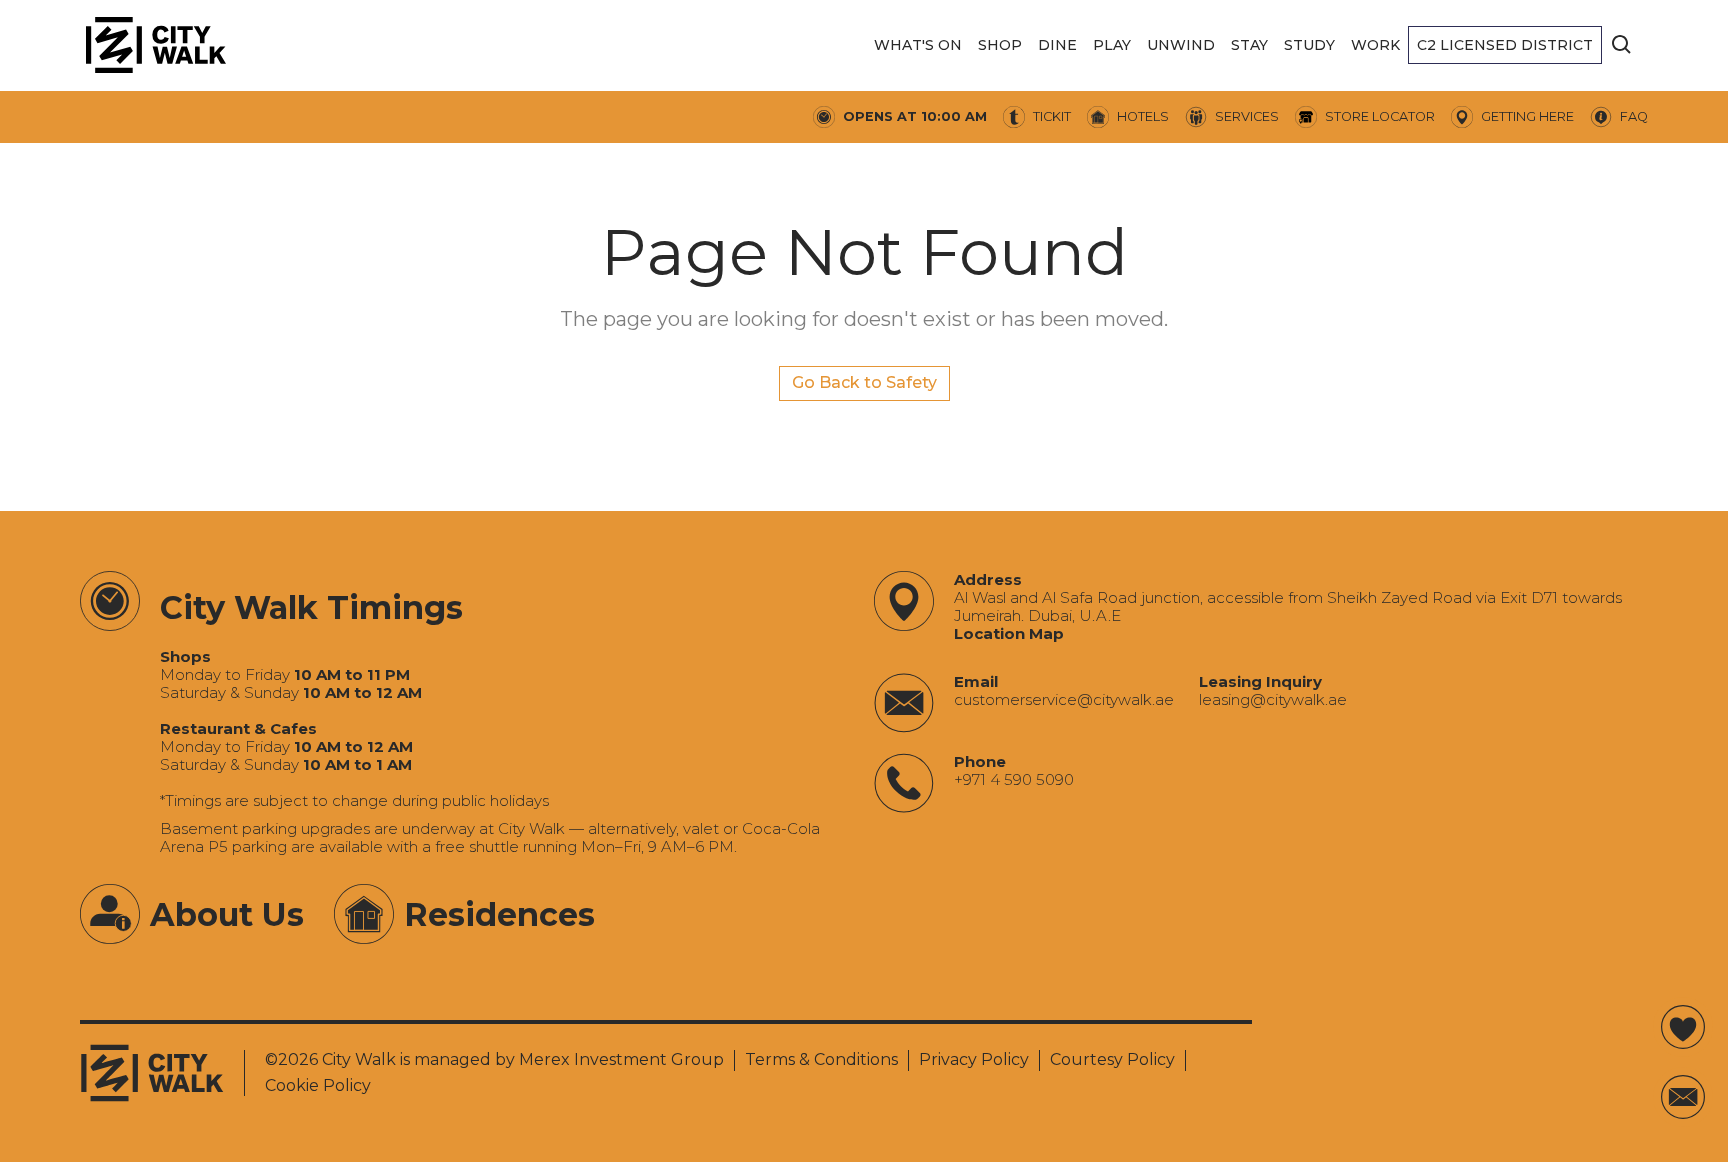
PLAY (1112, 45)
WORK (1375, 45)
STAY (1249, 45)
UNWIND (1181, 45)
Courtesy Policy (1112, 1059)
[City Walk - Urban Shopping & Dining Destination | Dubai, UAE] (156, 45)
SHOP (1000, 45)
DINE (1057, 45)
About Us (227, 914)
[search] (1622, 45)
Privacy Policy (974, 1059)
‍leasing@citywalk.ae (1273, 700)
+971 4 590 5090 (1014, 780)
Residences (499, 914)
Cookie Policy (318, 1085)
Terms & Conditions (821, 1059)
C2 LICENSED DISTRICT (1505, 45)
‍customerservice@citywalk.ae (1064, 700)
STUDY (1309, 45)
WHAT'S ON (918, 45)
